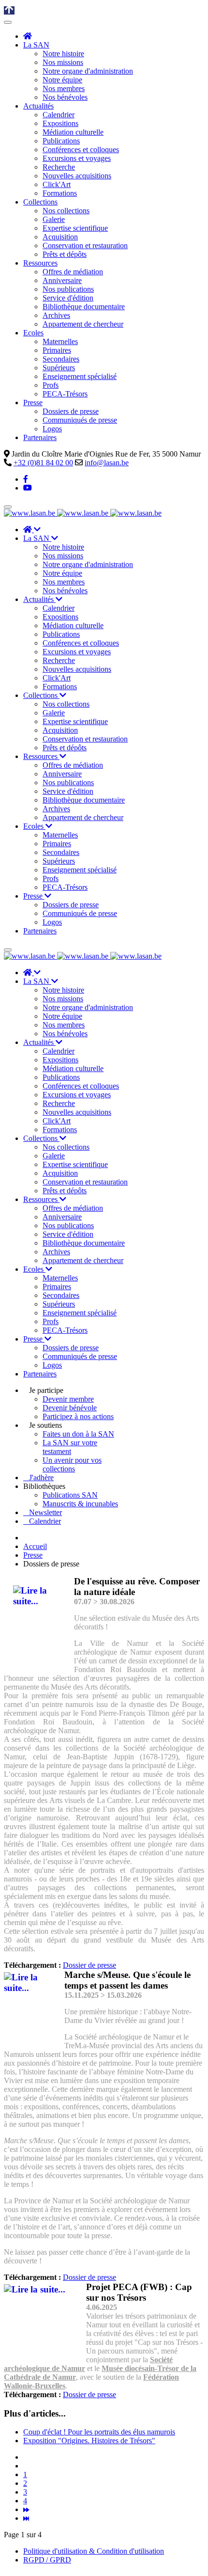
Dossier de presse (89, 1965)
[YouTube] (28, 488)
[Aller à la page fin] (26, 2518)
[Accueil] (28, 36)
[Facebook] (26, 479)
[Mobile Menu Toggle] (8, 22)
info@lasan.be (107, 463)
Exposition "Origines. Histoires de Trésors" (89, 2441)
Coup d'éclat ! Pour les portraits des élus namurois (99, 2432)
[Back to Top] (9, 10)
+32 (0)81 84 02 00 (43, 463)
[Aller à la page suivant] (26, 2509)
